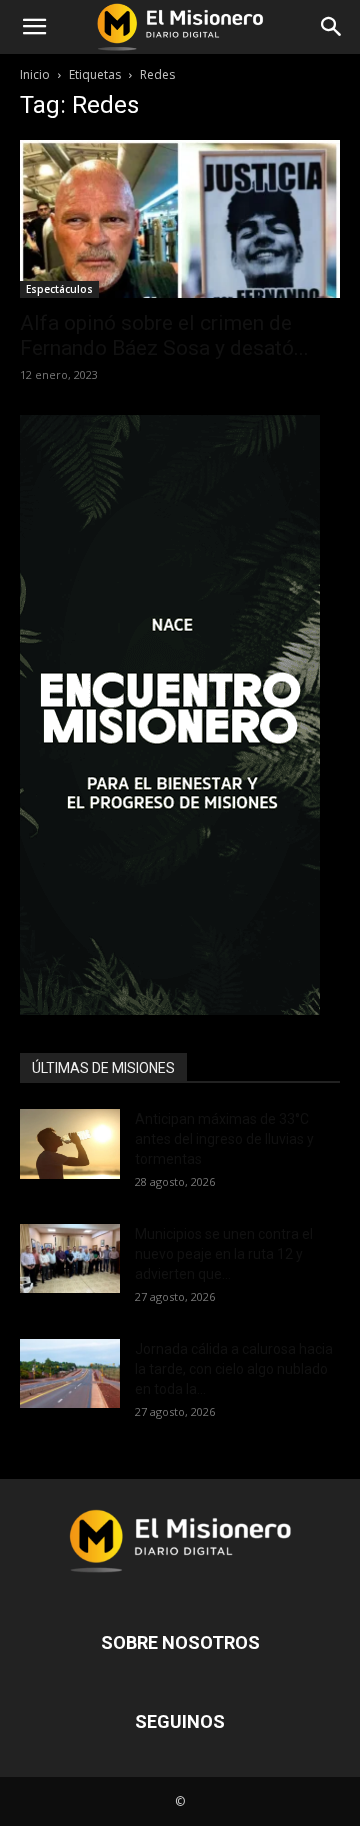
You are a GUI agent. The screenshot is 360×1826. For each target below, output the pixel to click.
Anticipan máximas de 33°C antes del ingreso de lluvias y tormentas (224, 1139)
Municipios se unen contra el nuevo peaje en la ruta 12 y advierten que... (224, 1254)
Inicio (35, 74)
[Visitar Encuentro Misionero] (180, 715)
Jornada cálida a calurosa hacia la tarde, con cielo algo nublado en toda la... (234, 1369)
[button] (34, 27)
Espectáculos (59, 289)
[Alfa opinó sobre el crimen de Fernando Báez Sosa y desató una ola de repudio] (180, 219)
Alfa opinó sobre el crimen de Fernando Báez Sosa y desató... (164, 335)
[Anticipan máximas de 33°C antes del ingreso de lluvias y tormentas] (70, 1144)
